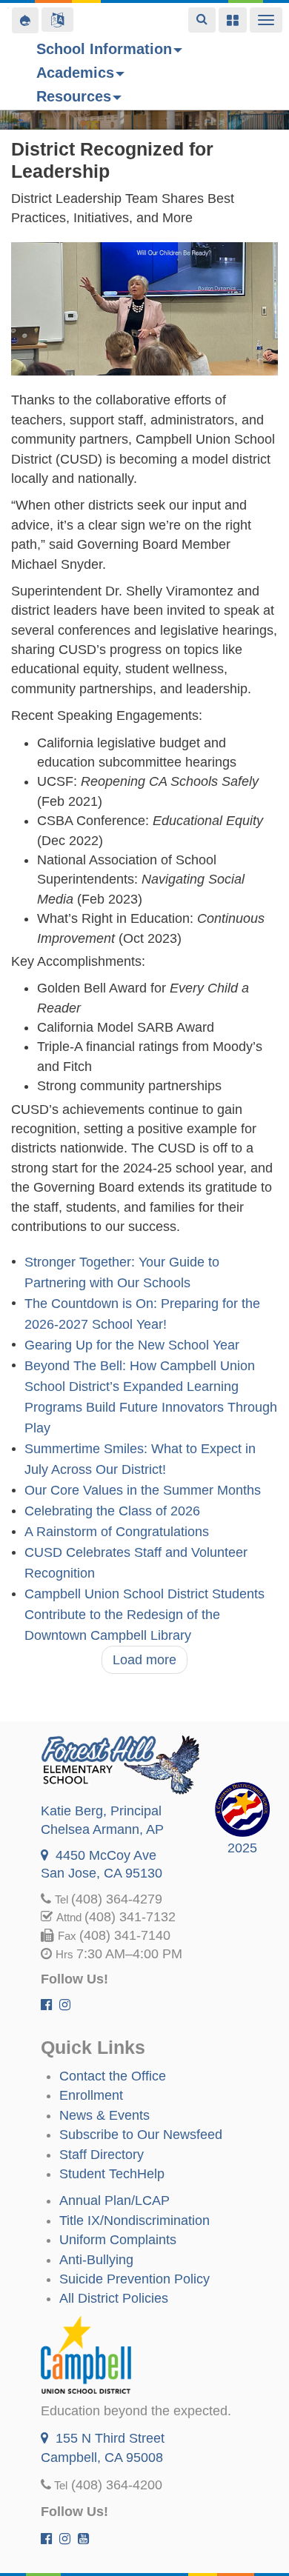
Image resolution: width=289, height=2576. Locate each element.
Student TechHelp (112, 2174)
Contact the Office (113, 2076)
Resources (74, 96)
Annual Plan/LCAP (114, 2200)
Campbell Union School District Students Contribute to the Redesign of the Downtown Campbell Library (144, 1615)
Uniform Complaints (118, 2240)
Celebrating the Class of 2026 (112, 1512)
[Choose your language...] (57, 20)
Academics (75, 73)
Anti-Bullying (96, 2260)
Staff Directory (102, 2155)
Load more (144, 1660)
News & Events (104, 2115)
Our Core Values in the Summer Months (143, 1491)
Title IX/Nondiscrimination (134, 2220)
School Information (104, 49)
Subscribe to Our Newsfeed (141, 2135)
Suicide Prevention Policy (134, 2279)
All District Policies (114, 2298)
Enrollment (91, 2095)
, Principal (101, 1811)
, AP (102, 1829)
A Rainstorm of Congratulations (117, 1532)
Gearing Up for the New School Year (132, 1345)
